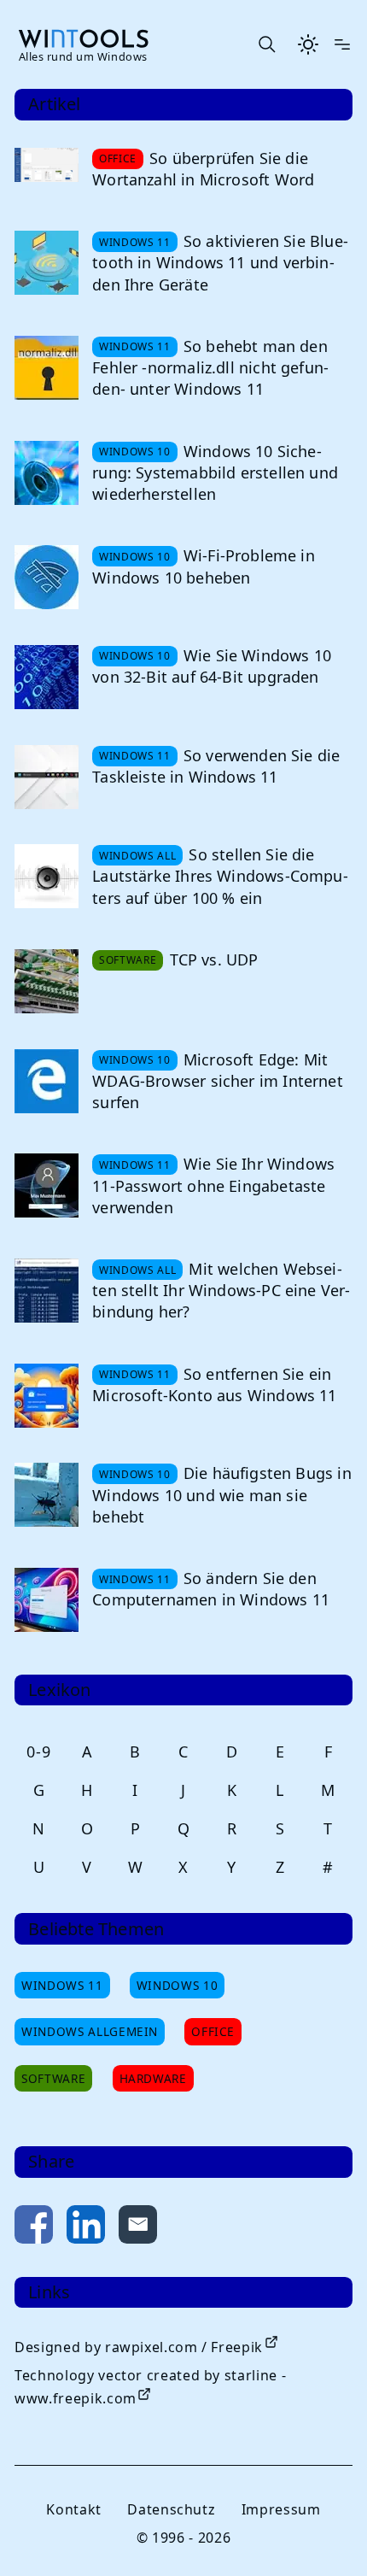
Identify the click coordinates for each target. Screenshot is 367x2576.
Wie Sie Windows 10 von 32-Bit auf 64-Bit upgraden (212, 666)
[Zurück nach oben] (326, 2535)
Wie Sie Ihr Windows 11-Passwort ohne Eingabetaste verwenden (213, 1185)
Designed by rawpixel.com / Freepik (139, 2347)
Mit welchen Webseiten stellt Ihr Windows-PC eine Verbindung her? (221, 1290)
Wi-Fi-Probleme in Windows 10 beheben (204, 566)
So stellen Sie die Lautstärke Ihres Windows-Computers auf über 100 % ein (220, 876)
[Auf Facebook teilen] (34, 2228)
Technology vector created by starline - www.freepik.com (150, 2387)
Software (53, 2078)
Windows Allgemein (90, 2031)
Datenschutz (171, 2509)
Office (213, 2031)
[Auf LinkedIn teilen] (86, 2228)
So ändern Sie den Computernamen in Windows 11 (211, 1589)
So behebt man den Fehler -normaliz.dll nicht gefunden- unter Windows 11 (210, 367)
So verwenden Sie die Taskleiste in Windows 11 (216, 766)
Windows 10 (177, 1985)
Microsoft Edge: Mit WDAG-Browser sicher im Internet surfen (218, 1081)
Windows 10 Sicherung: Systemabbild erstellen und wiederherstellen (215, 472)
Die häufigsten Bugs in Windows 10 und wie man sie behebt (222, 1494)
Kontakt (73, 2509)
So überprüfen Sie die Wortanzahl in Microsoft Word (203, 169)
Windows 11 (62, 1985)
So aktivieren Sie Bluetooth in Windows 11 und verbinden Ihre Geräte (220, 262)
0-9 (38, 1752)
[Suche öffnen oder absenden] (266, 44)
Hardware (153, 2078)
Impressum (281, 2509)
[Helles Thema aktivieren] (308, 44)
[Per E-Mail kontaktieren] (138, 2228)
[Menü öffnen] (342, 44)
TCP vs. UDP (214, 959)
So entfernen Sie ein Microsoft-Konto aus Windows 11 (214, 1385)
